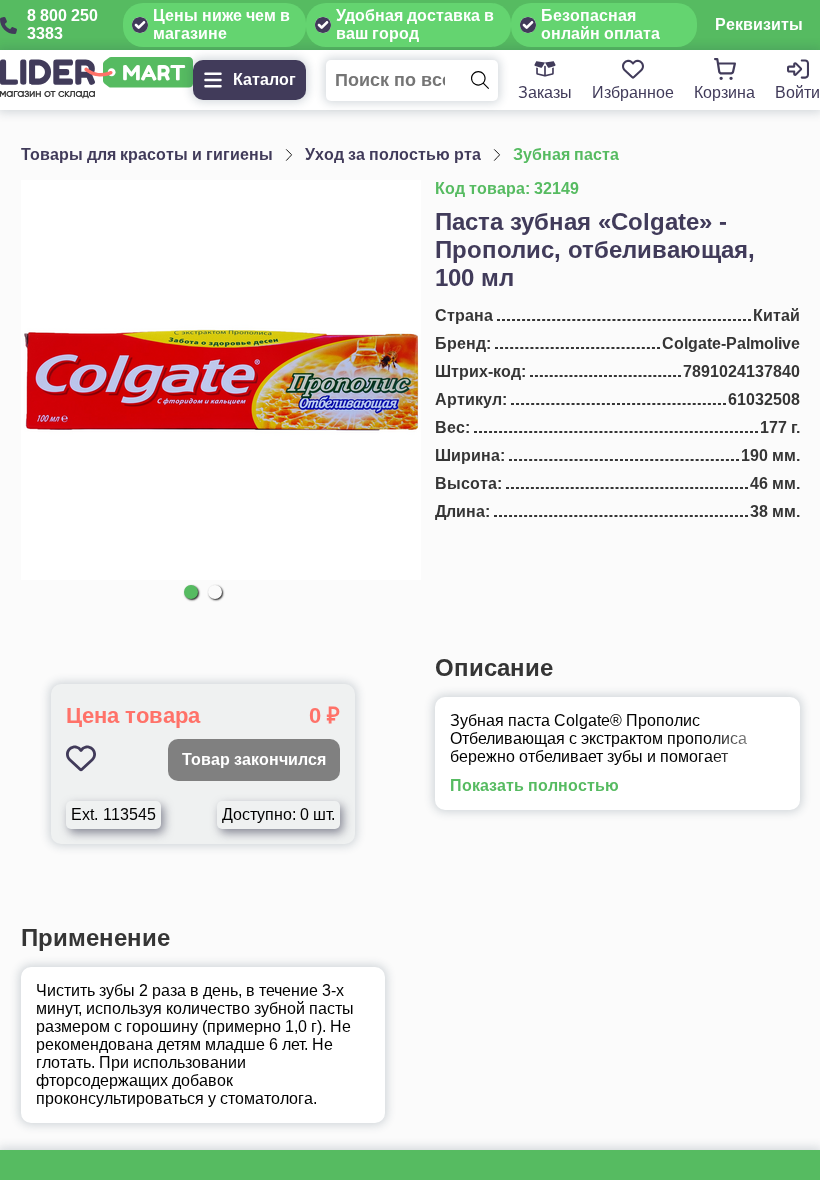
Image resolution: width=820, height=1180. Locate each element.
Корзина (724, 92)
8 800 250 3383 (62, 24)
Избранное (633, 92)
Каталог (264, 79)
